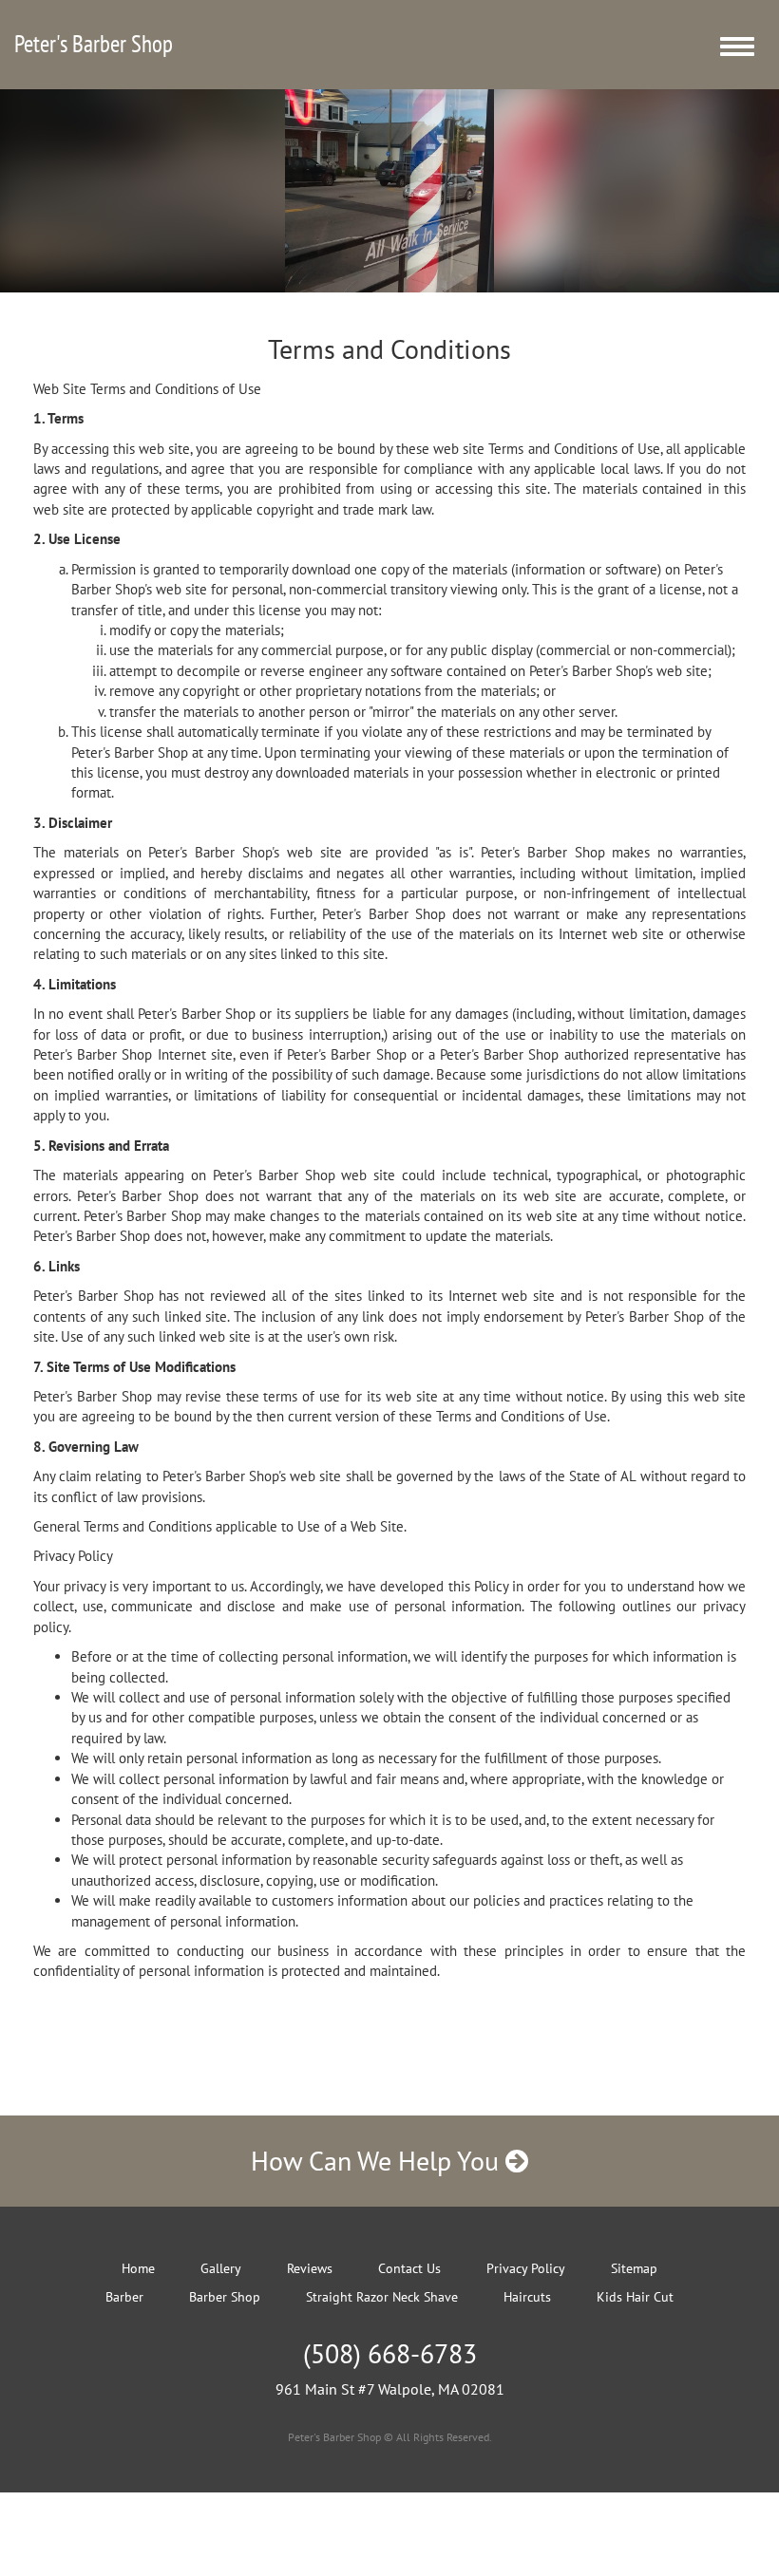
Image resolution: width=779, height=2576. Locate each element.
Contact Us (409, 2268)
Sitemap (634, 2268)
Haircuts (527, 2297)
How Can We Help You (378, 2161)
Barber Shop (225, 2297)
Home (138, 2268)
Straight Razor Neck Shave (382, 2297)
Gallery (221, 2268)
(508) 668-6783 (390, 2353)
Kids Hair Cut (635, 2297)
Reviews (310, 2268)
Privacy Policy (526, 2268)
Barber (124, 2297)
